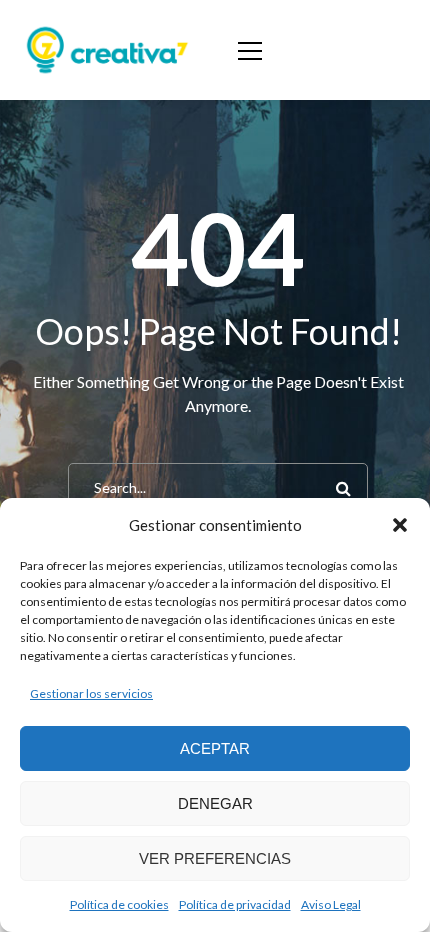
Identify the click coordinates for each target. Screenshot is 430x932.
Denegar (215, 803)
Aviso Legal (331, 904)
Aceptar (215, 748)
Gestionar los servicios (91, 693)
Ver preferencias (215, 858)
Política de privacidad (235, 904)
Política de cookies (119, 904)
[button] (400, 525)
